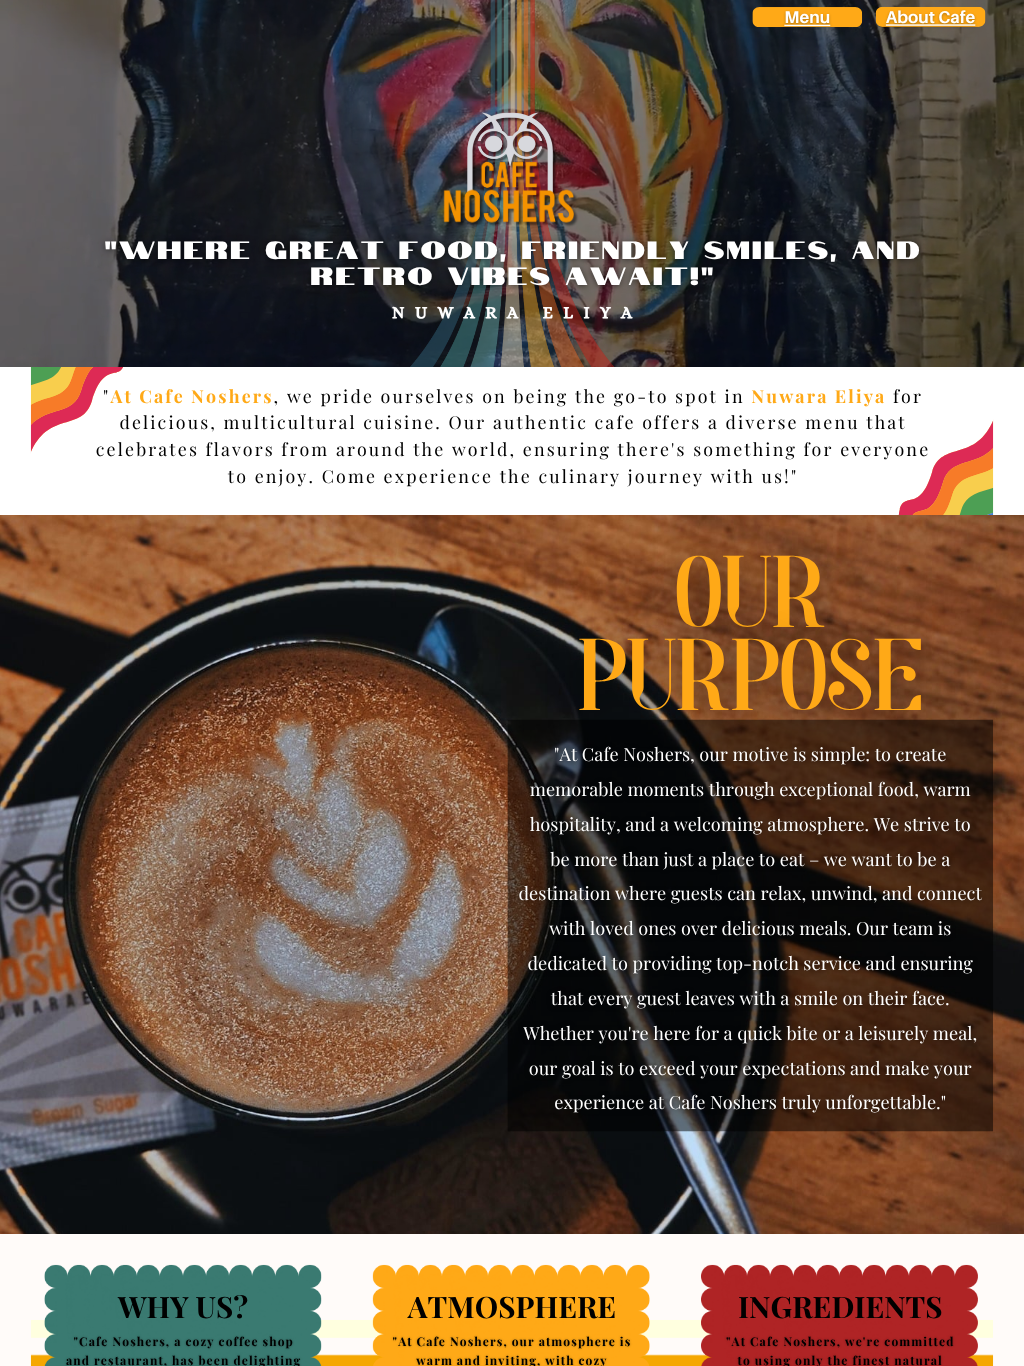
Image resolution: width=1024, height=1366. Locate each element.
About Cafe (930, 17)
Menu (807, 17)
